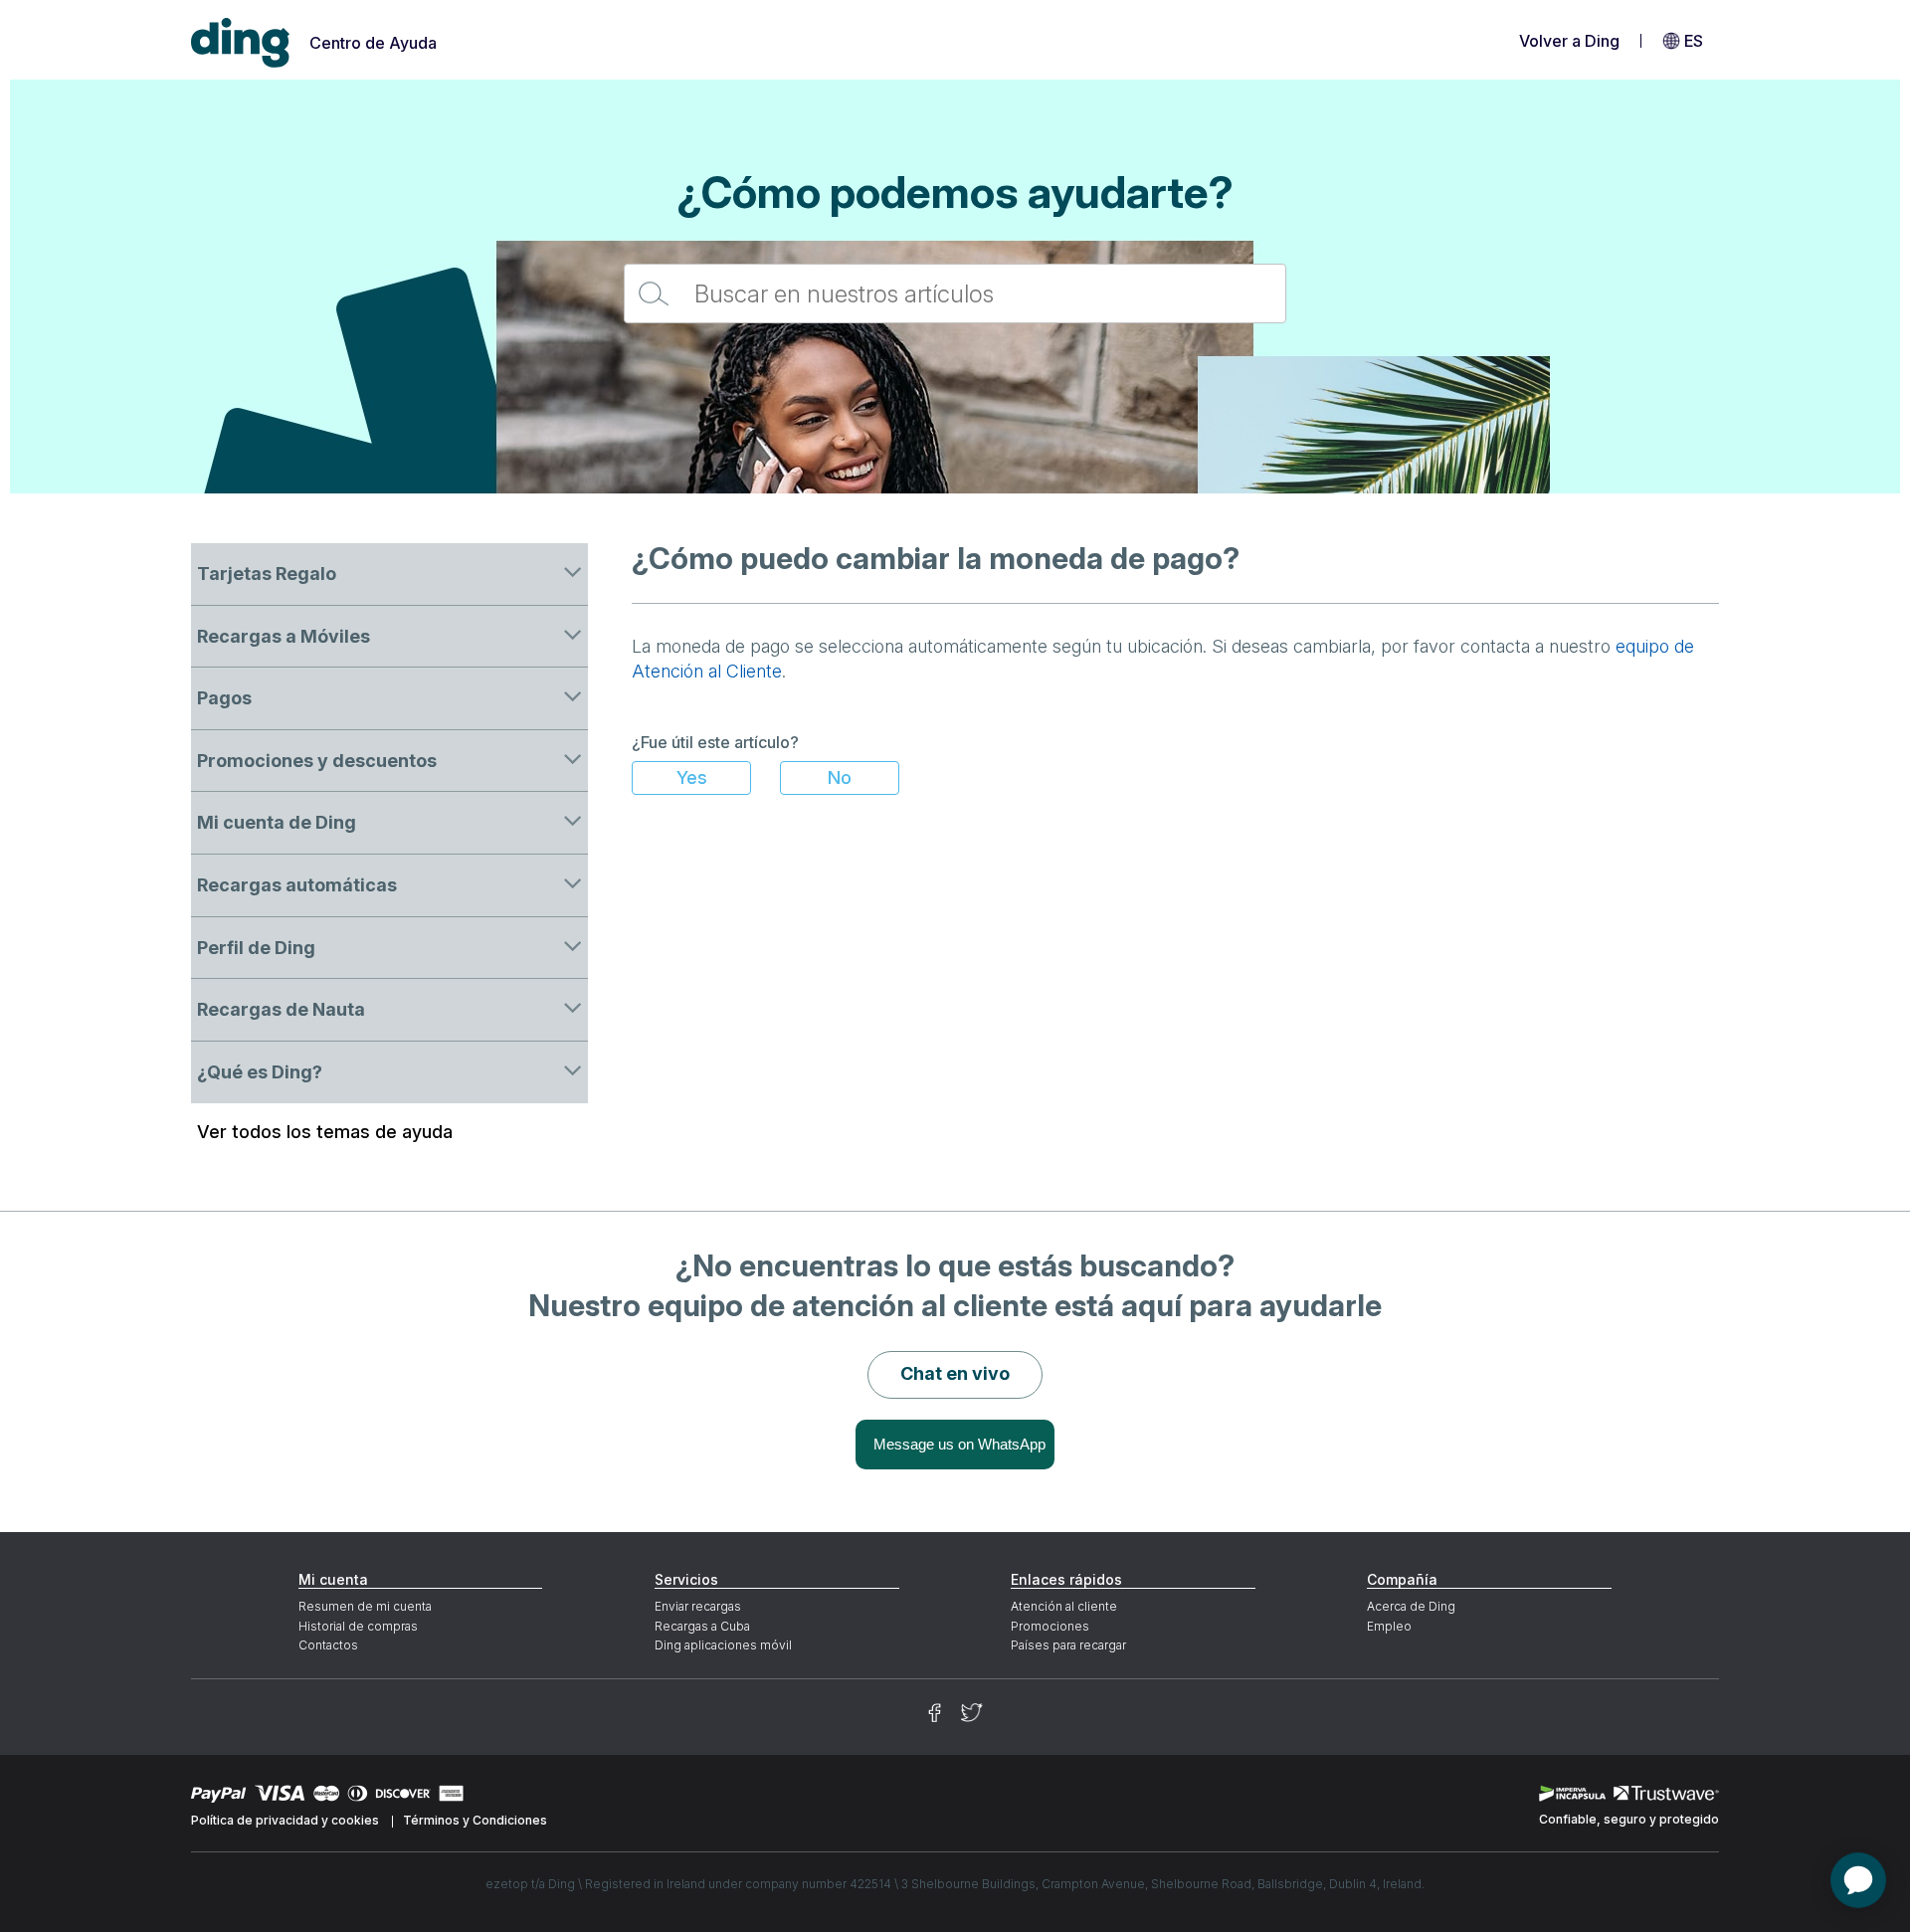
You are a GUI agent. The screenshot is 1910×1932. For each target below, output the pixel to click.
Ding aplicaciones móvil (723, 1645)
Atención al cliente (1064, 1606)
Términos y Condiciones (475, 1820)
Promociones (1050, 1626)
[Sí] (691, 778)
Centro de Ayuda (373, 43)
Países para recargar (1068, 1645)
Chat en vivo (955, 1373)
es (1694, 41)
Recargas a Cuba (702, 1626)
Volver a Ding (1569, 41)
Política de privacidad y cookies (285, 1820)
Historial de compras (358, 1626)
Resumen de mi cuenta (365, 1606)
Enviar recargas (698, 1606)
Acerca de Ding (1411, 1606)
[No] (840, 778)
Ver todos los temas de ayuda (325, 1132)
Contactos (328, 1645)
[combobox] (955, 293)
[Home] (241, 43)
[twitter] (972, 1713)
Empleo (1389, 1626)
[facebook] (935, 1713)
